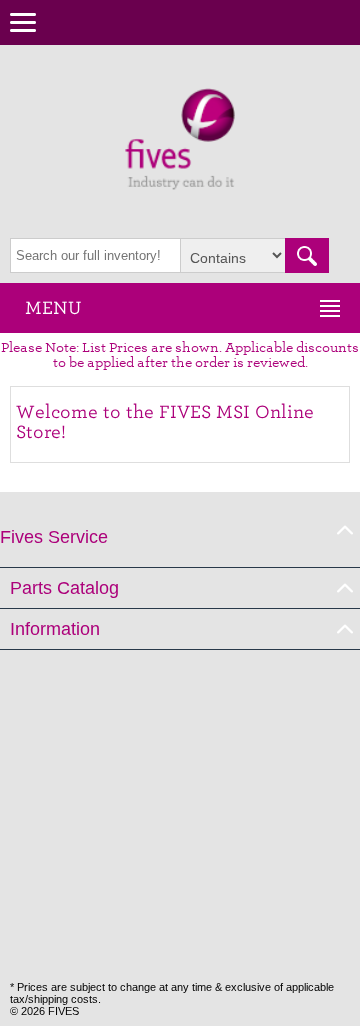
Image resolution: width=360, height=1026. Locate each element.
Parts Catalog (64, 588)
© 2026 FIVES (44, 1011)
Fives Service (54, 537)
